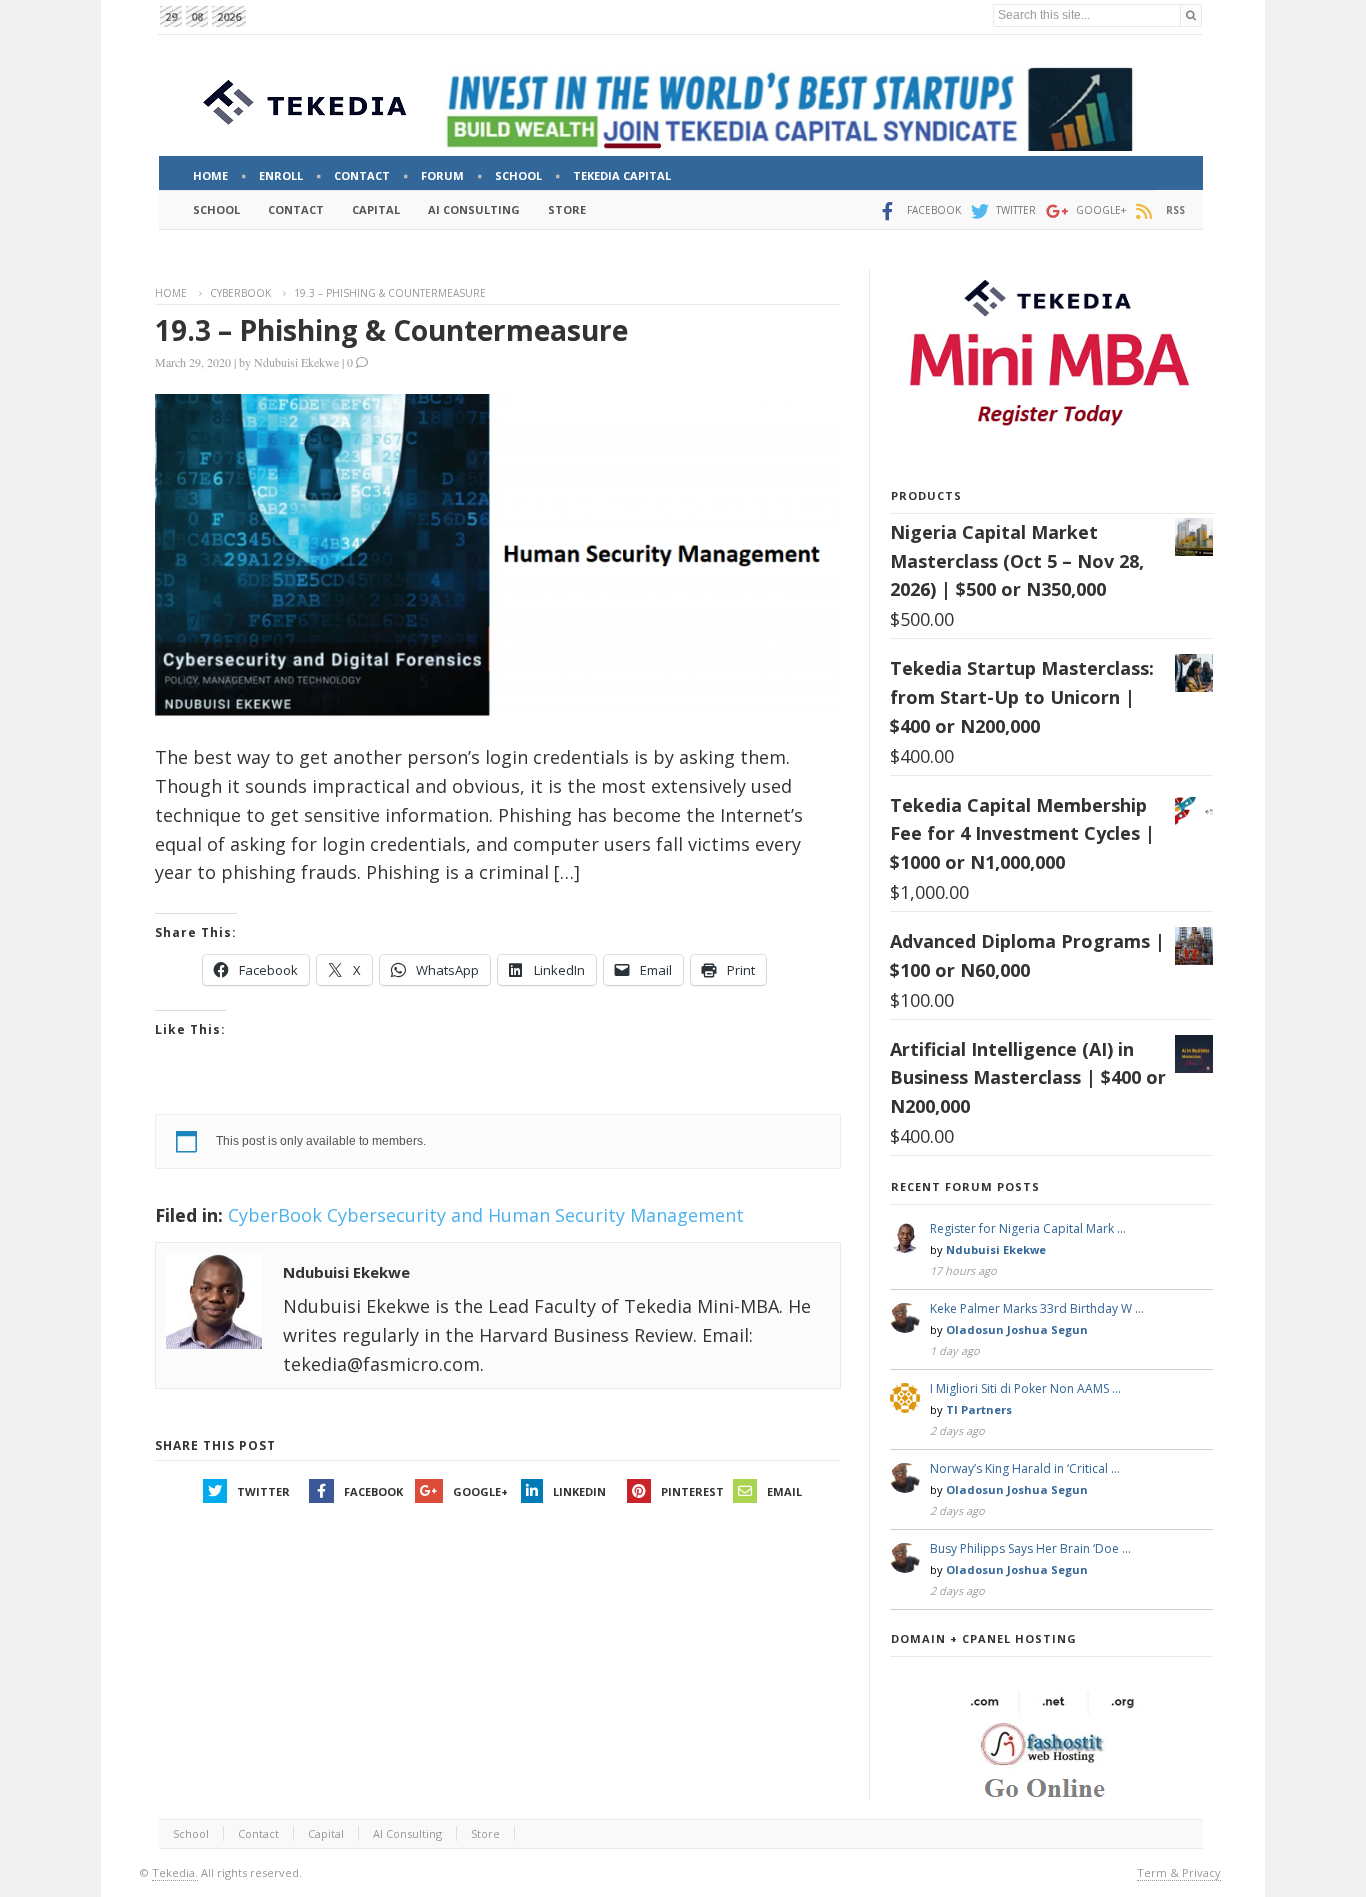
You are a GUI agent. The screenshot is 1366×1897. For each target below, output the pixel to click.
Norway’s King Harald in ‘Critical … (1025, 1468)
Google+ (480, 1491)
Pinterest (692, 1491)
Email (784, 1491)
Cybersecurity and (405, 1215)
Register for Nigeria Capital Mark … (1028, 1228)
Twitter (263, 1491)
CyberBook (240, 293)
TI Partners (979, 1409)
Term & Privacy (1179, 1872)
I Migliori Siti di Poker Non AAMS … (1025, 1388)
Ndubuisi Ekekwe (296, 362)
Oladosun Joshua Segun (1017, 1329)
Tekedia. (175, 1872)
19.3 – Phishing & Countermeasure (391, 330)
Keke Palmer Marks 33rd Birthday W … (1037, 1308)
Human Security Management (616, 1215)
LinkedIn (579, 1491)
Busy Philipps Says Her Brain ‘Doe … (1030, 1548)
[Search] (1191, 15)
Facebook (373, 1491)
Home (171, 293)
